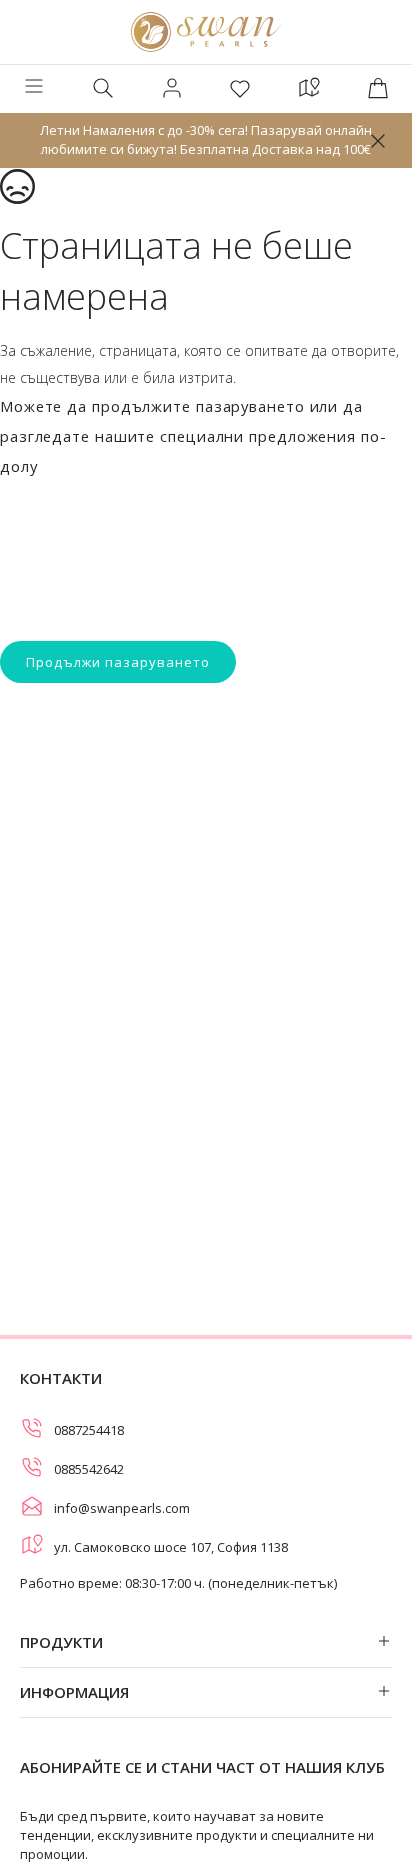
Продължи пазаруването (118, 662)
